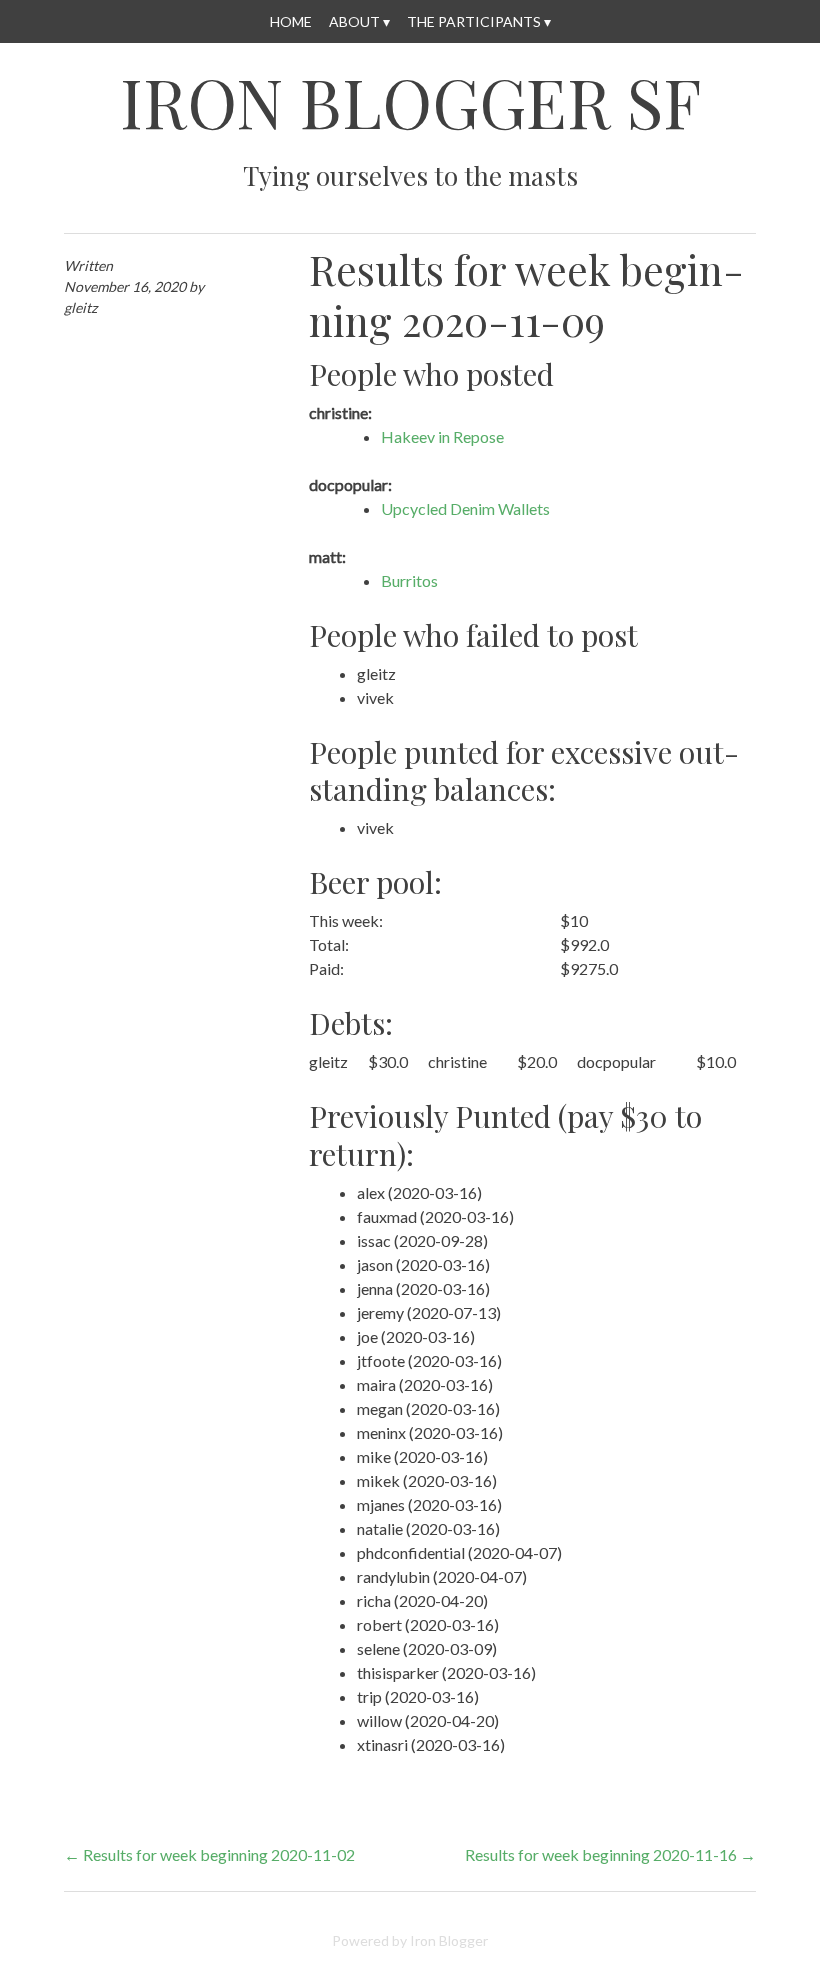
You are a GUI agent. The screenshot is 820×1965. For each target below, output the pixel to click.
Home (291, 21)
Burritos (409, 580)
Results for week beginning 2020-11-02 (209, 1854)
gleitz (80, 307)
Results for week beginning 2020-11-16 (610, 1854)
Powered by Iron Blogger (410, 1940)
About (354, 21)
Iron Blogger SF (410, 102)
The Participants (474, 21)
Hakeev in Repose (442, 436)
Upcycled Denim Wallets (465, 508)
